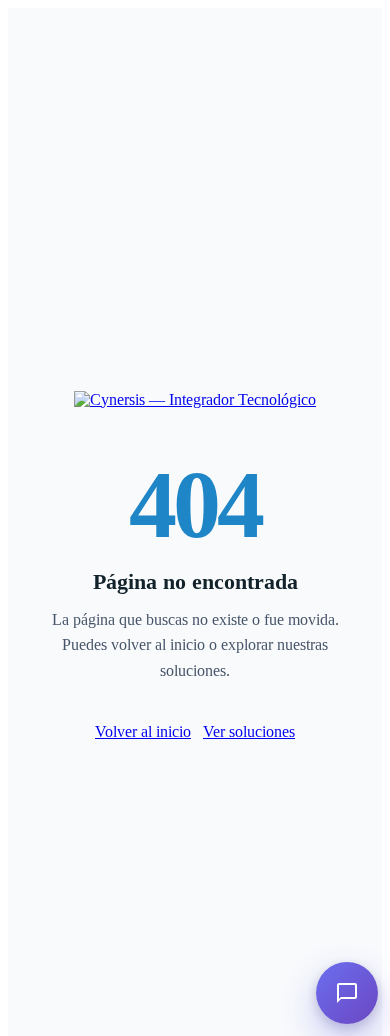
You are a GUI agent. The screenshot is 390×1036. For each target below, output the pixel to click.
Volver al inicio (143, 731)
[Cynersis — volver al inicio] (195, 399)
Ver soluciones (249, 731)
